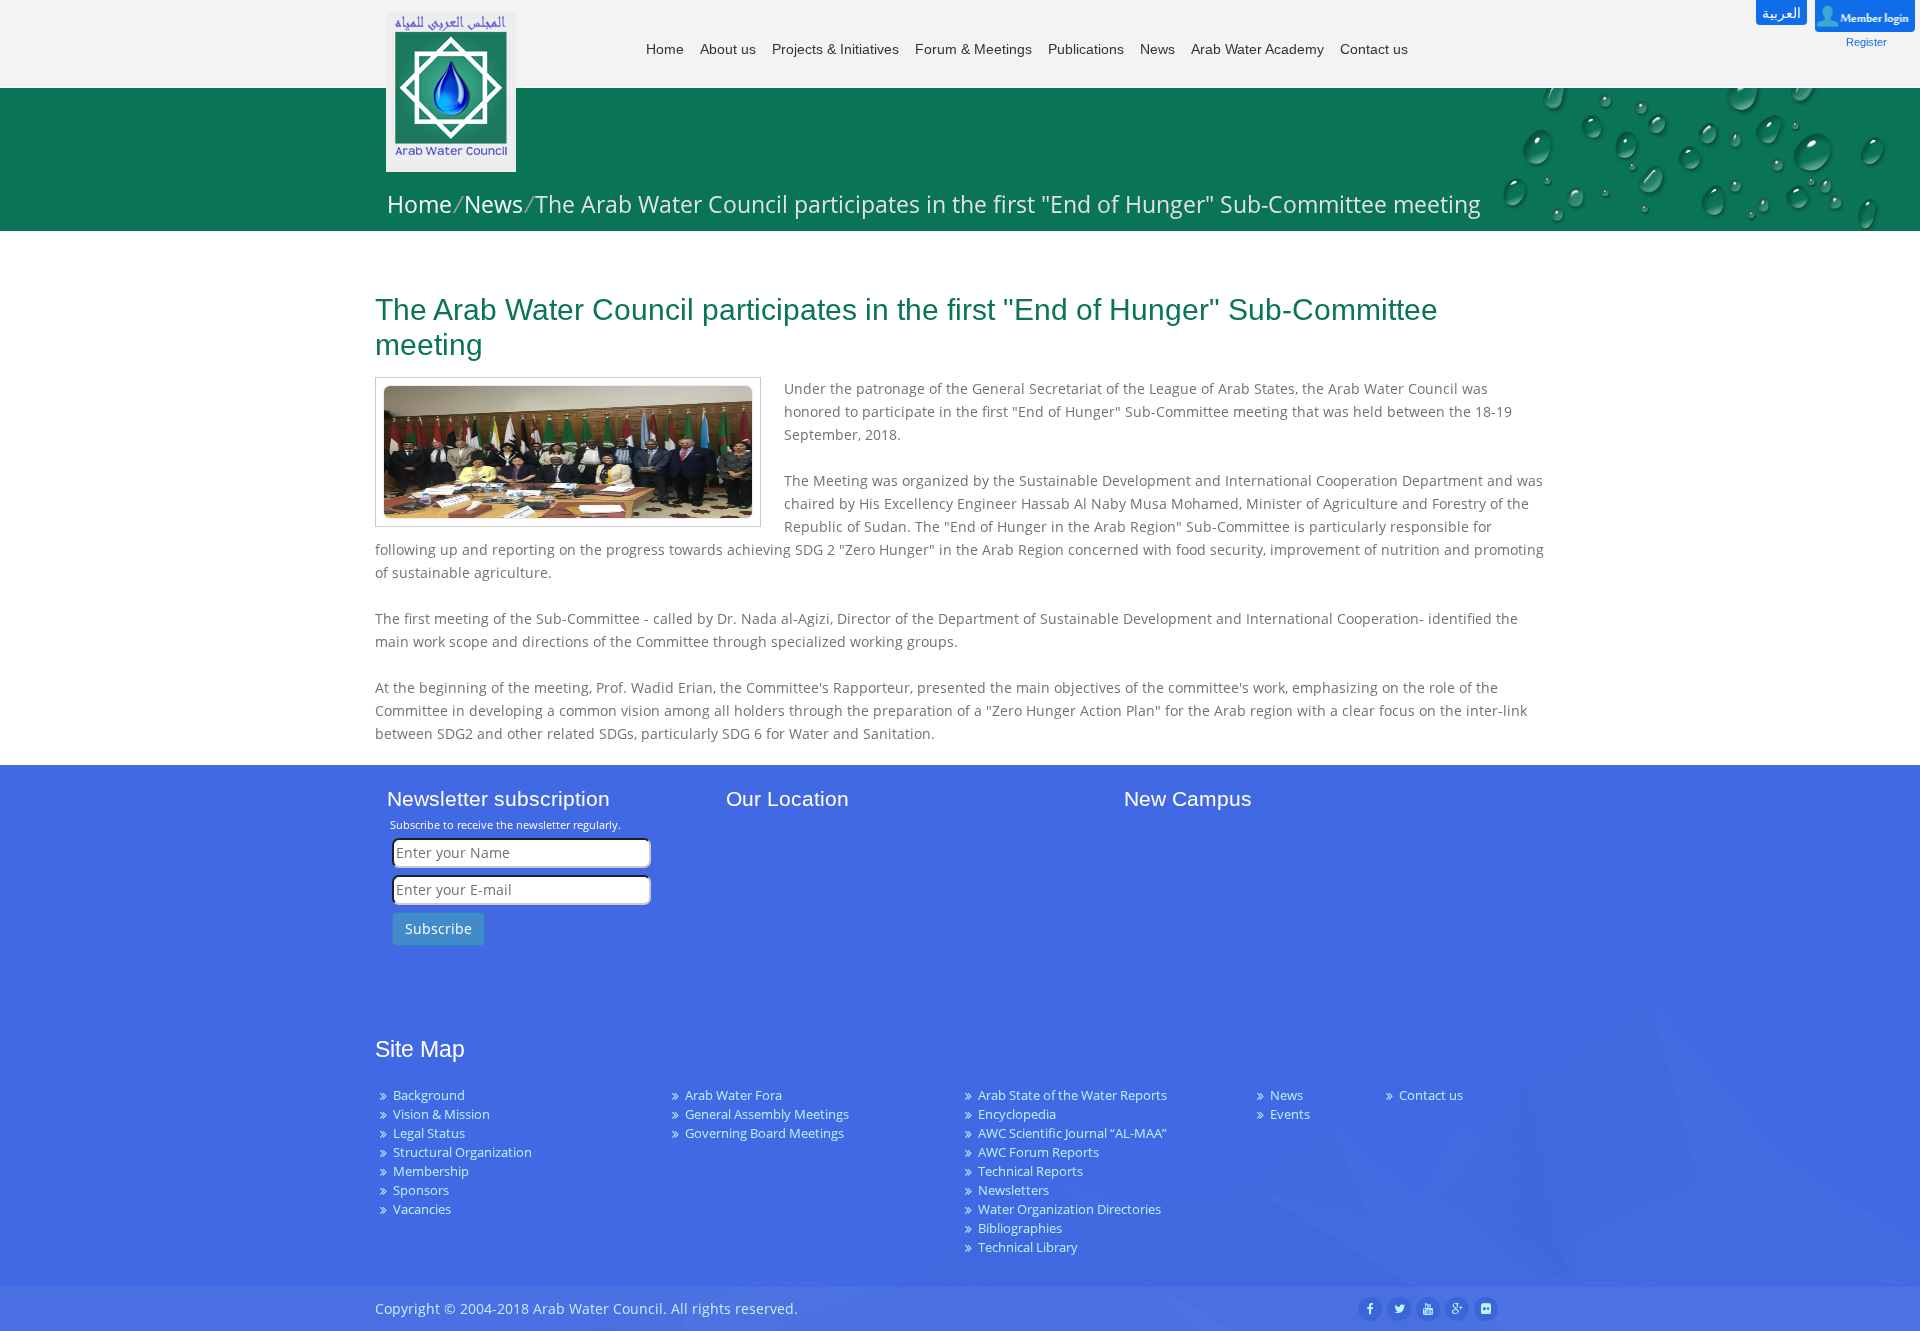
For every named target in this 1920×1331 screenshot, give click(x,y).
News (1157, 49)
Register (1866, 42)
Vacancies (422, 1209)
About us (728, 49)
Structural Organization (462, 1152)
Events (1290, 1114)
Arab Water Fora (733, 1095)
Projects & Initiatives (835, 49)
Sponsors (421, 1190)
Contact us (1374, 49)
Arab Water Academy (1257, 49)
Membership (431, 1171)
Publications (1086, 49)
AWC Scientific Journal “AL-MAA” (1072, 1133)
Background (429, 1095)
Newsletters (1013, 1190)
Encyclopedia (1017, 1114)
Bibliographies (1020, 1228)
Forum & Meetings (973, 49)
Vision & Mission (441, 1114)
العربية (1781, 12)
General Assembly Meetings (767, 1114)
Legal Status (429, 1133)
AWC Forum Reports (1038, 1152)
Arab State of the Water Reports (1072, 1095)
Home (665, 49)
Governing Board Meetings (764, 1133)
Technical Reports (1030, 1171)
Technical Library (1028, 1247)
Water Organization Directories (1069, 1209)
